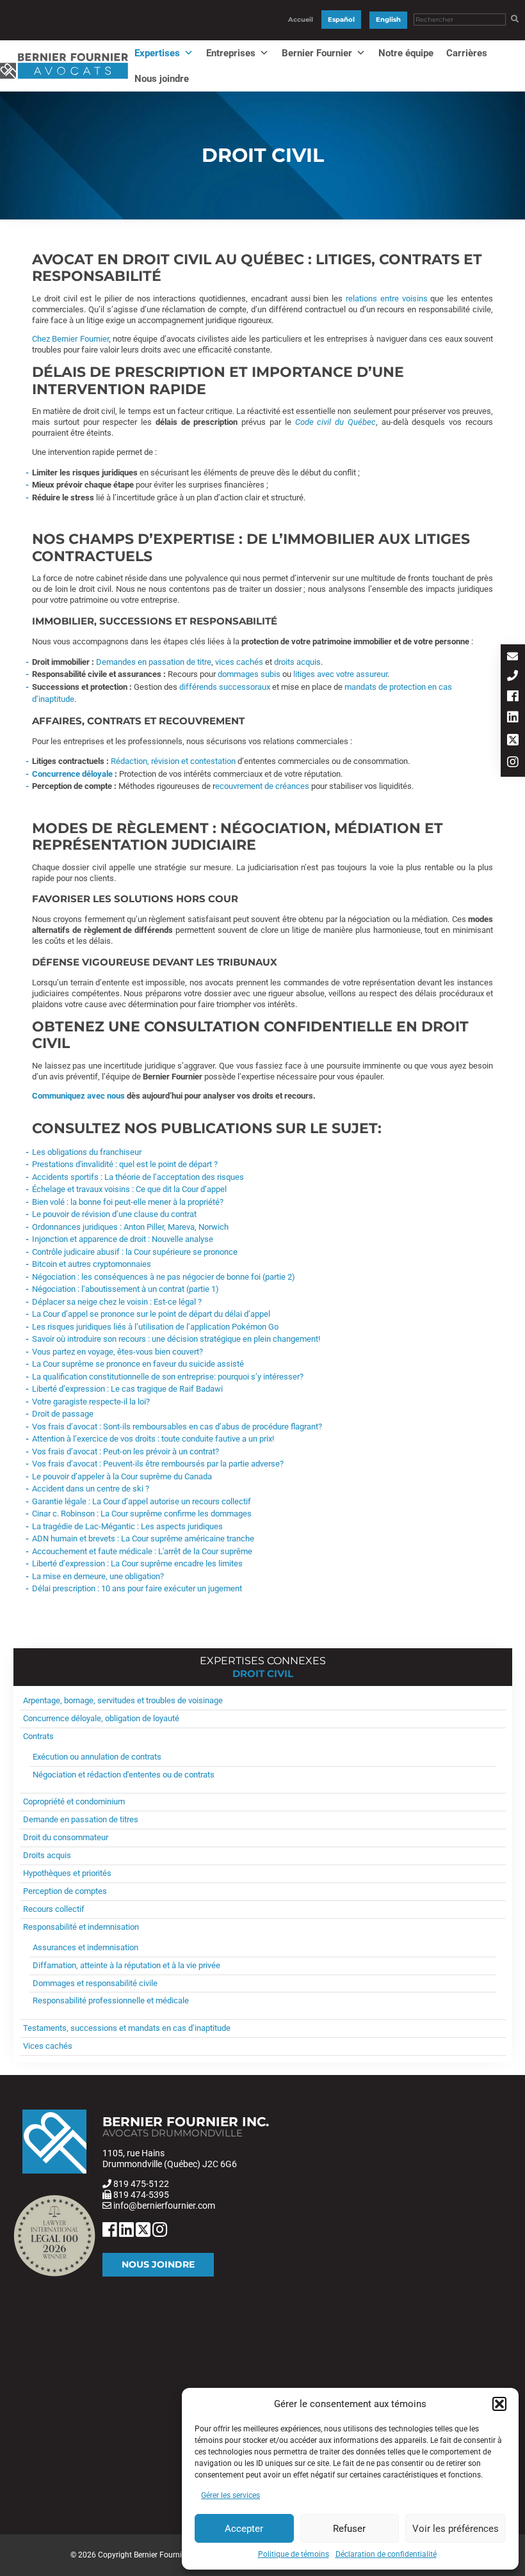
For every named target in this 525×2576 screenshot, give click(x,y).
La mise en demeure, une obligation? (98, 1576)
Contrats (38, 1736)
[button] (499, 2404)
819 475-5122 (141, 2184)
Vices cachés (48, 2046)
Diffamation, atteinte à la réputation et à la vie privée (126, 1965)
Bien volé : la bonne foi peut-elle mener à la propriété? (128, 1202)
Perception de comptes (65, 1891)
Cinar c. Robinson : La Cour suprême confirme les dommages (142, 1514)
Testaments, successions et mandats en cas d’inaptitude (127, 2028)
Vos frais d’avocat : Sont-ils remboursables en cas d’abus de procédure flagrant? (177, 1427)
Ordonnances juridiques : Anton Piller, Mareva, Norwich (130, 1227)
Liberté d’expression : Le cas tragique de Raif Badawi (127, 1389)
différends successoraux (225, 687)
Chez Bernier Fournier (70, 339)
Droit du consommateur (66, 1837)
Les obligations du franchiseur (87, 1152)
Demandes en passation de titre (154, 662)
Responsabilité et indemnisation (81, 1927)
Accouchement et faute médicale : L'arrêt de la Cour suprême (142, 1551)
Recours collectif (54, 1909)
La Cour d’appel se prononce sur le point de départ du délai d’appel (151, 1314)
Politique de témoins (294, 2554)
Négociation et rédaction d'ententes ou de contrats (124, 1775)
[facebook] (513, 697)
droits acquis (297, 662)
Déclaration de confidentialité (386, 2554)
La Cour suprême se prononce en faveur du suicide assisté (138, 1364)
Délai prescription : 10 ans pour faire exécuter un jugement (137, 1588)
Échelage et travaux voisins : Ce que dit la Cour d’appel (129, 1189)
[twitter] (513, 741)
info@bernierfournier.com (164, 2206)
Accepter (244, 2529)
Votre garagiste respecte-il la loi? (91, 1402)
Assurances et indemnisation (85, 1947)
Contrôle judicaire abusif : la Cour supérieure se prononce (135, 1252)
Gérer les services (230, 2495)
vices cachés (239, 662)
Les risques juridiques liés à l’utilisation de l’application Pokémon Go (155, 1327)
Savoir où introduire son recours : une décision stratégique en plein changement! (176, 1339)
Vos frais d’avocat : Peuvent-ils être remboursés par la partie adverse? (158, 1464)
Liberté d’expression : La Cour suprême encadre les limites (137, 1563)
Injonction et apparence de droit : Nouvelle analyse (123, 1239)
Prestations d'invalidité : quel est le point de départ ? (125, 1164)
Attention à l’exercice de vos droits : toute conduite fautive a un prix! (153, 1439)
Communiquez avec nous (78, 1096)
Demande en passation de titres (81, 1819)
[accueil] (64, 79)
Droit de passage (63, 1414)
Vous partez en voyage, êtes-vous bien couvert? (117, 1352)
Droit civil (263, 1674)
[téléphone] (513, 677)
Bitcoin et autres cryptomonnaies (92, 1264)
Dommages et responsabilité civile (95, 1983)
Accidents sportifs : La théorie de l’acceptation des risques (138, 1177)
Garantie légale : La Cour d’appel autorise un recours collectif (141, 1501)
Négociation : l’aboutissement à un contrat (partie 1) (125, 1289)
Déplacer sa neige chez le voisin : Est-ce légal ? (117, 1302)
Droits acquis (47, 1855)
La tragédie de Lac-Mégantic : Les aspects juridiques (127, 1526)
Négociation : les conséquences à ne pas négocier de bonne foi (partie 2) (164, 1277)
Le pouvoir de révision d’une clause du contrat (114, 1214)
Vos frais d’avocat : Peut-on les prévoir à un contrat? (125, 1451)
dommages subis (249, 674)
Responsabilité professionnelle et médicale (111, 2000)
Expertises (157, 53)
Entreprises (231, 53)
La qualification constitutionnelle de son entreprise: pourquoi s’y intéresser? (168, 1377)
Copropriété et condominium (74, 1801)
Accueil (301, 20)
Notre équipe (406, 53)
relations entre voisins (387, 298)
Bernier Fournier (317, 53)
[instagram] (513, 763)
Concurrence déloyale (72, 774)
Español (341, 20)
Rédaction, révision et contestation (173, 761)
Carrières (467, 53)
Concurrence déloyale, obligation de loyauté (101, 1718)
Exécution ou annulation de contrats (97, 1757)
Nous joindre (162, 79)
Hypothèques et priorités (67, 1873)
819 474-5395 (141, 2195)
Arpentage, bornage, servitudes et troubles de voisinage (123, 1700)
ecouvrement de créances (262, 786)
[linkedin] (513, 718)
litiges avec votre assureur (340, 674)
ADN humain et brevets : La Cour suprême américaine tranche (143, 1538)
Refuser (349, 2529)
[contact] (513, 657)
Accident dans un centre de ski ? (91, 1489)
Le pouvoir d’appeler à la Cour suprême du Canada (122, 1476)
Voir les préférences (456, 2529)
